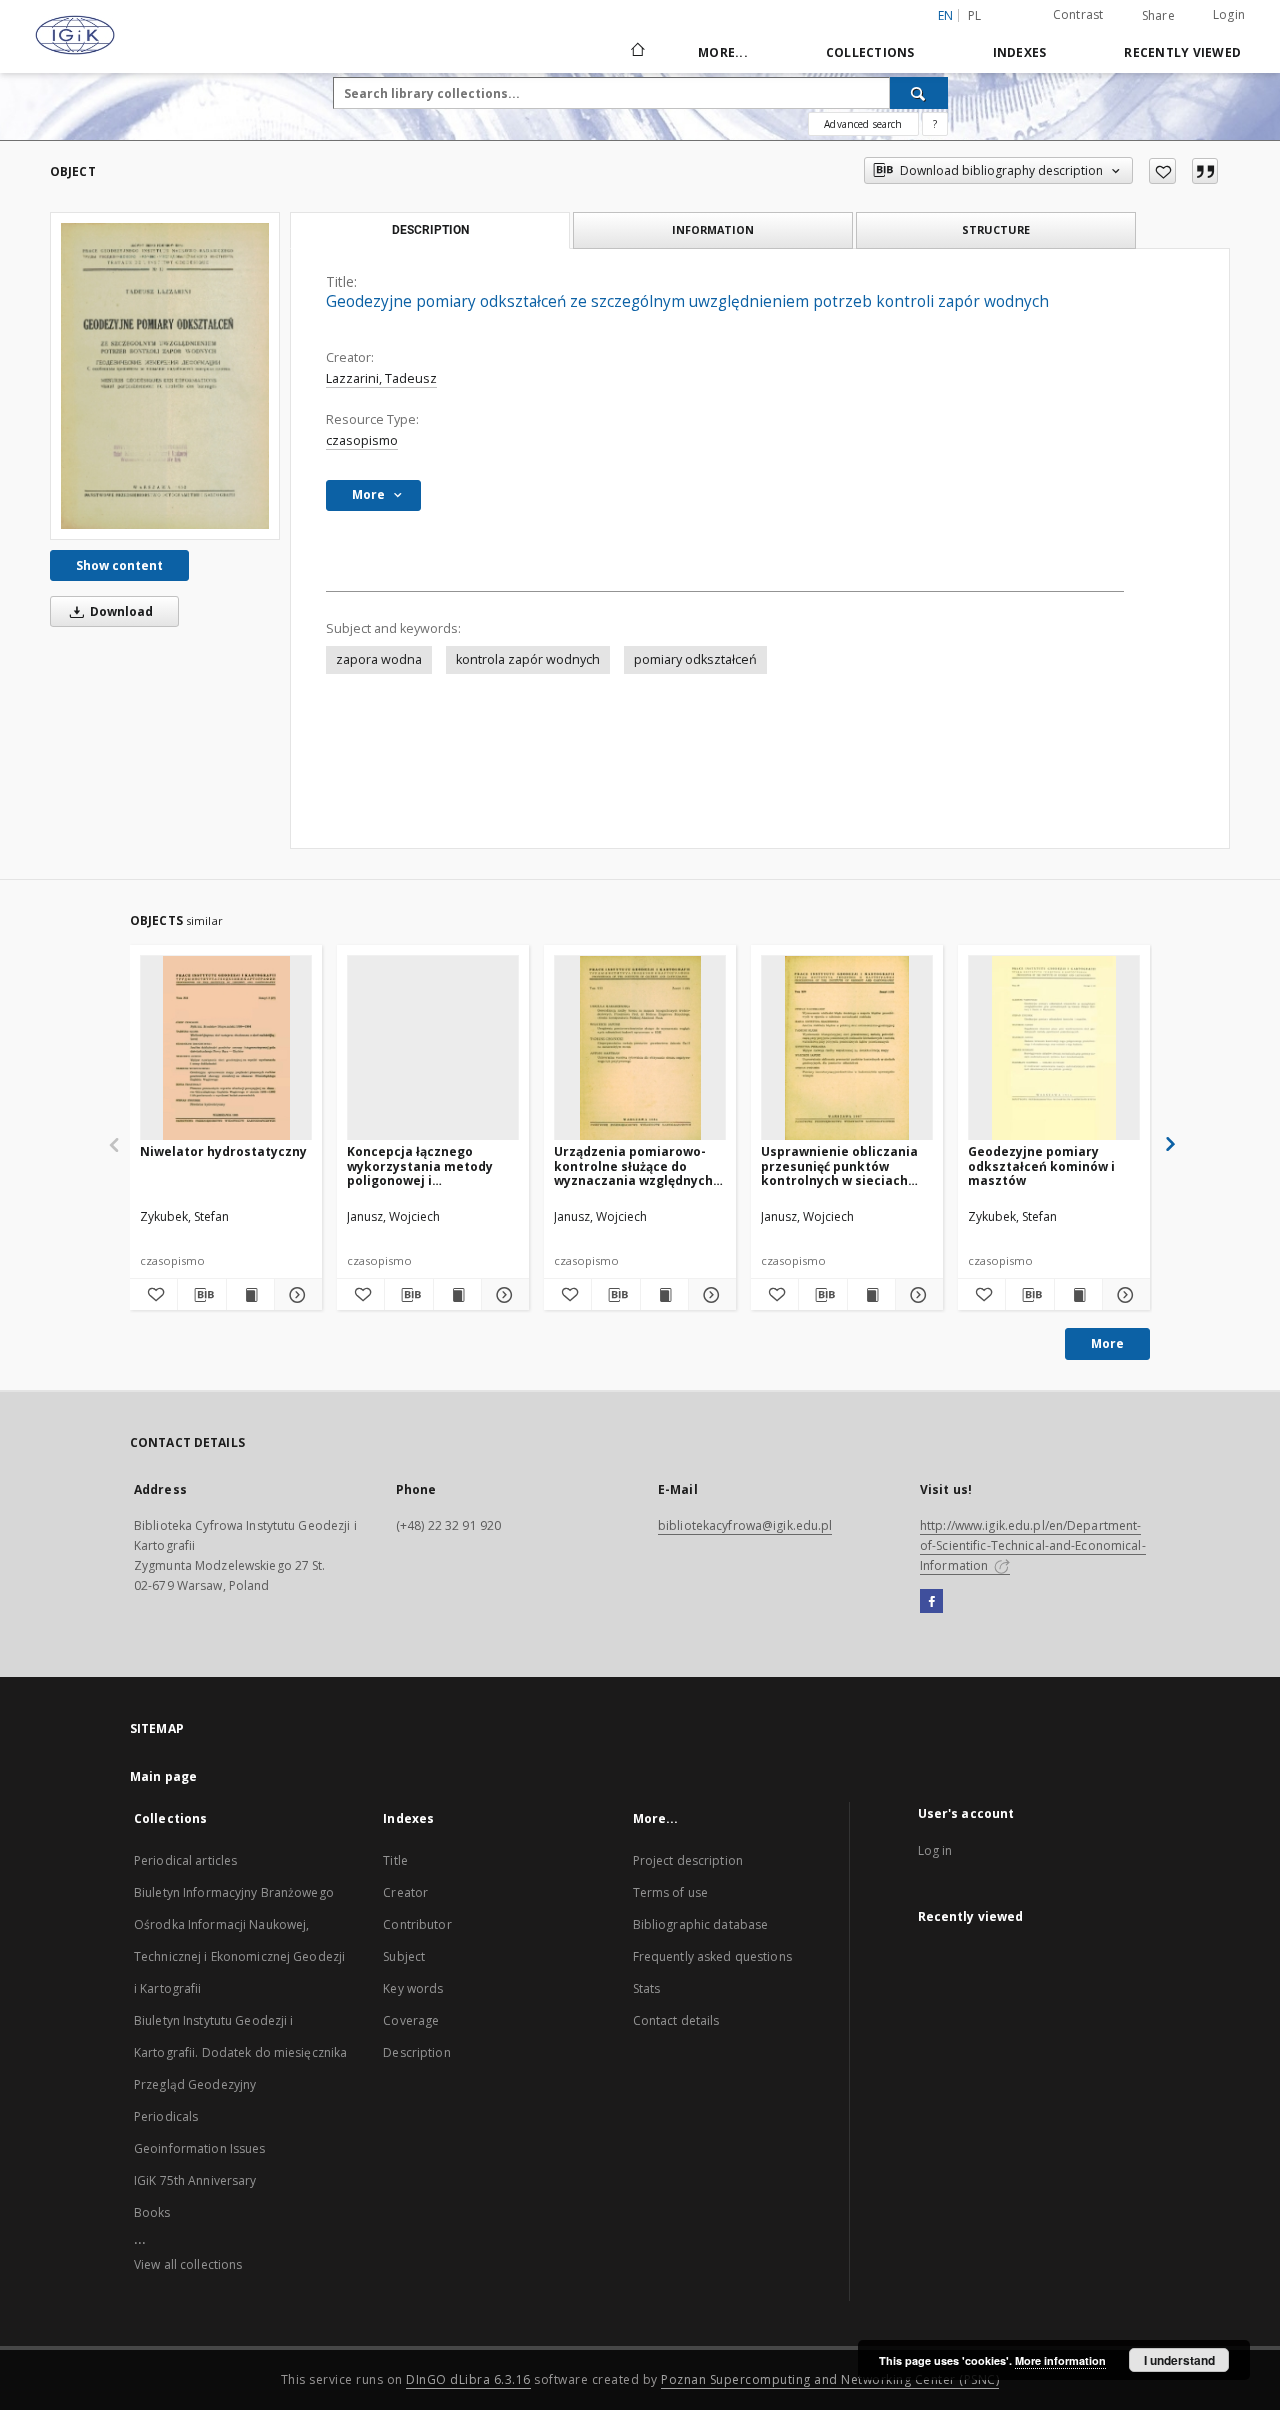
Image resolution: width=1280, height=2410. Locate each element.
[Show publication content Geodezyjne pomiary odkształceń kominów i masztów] (1078, 1295)
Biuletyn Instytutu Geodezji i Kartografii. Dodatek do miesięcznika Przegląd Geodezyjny (240, 2052)
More (1107, 1343)
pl (975, 15)
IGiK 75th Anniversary (195, 2180)
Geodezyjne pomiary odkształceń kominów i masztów (1041, 1165)
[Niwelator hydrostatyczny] (226, 1048)
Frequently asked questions (712, 1956)
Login (1229, 14)
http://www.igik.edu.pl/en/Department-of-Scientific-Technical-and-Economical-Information (1033, 1545)
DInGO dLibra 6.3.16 (468, 2379)
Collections (870, 52)
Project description (688, 1860)
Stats (647, 1988)
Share (1158, 16)
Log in (935, 1850)
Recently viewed (1182, 52)
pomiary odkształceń (695, 659)
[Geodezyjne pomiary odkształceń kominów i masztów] (1054, 1048)
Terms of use (670, 1892)
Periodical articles (185, 1860)
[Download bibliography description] (201, 1295)
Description (416, 2052)
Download (120, 611)
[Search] (919, 93)
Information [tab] (713, 229)
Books (152, 2212)
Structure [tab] (996, 229)
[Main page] (636, 52)
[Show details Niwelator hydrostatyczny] (295, 1295)
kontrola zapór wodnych (528, 659)
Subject (404, 1956)
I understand (1179, 2360)
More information (1060, 2360)
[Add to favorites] (1162, 171)
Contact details (676, 2020)
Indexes (1020, 52)
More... (723, 52)
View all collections (188, 2264)
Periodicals (166, 2116)
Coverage (411, 2020)
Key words (413, 1988)
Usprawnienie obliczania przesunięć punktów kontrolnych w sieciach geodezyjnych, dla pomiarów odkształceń (839, 1165)
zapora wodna (379, 659)
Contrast (1078, 14)
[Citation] (1205, 171)
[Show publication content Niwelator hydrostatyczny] (250, 1295)
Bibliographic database (701, 1924)
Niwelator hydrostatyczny (223, 1151)
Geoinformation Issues (200, 2148)
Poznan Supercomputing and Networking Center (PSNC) (830, 2379)
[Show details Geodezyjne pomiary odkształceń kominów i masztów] (1123, 1295)
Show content (119, 565)
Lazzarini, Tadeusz (381, 378)
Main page (163, 1776)
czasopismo (362, 440)
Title (395, 1860)
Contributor (417, 1924)
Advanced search (863, 124)
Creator (405, 1892)
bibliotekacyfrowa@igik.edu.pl (745, 1525)
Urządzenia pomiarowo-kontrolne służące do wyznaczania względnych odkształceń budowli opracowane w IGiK (633, 1165)
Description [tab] (430, 230)
